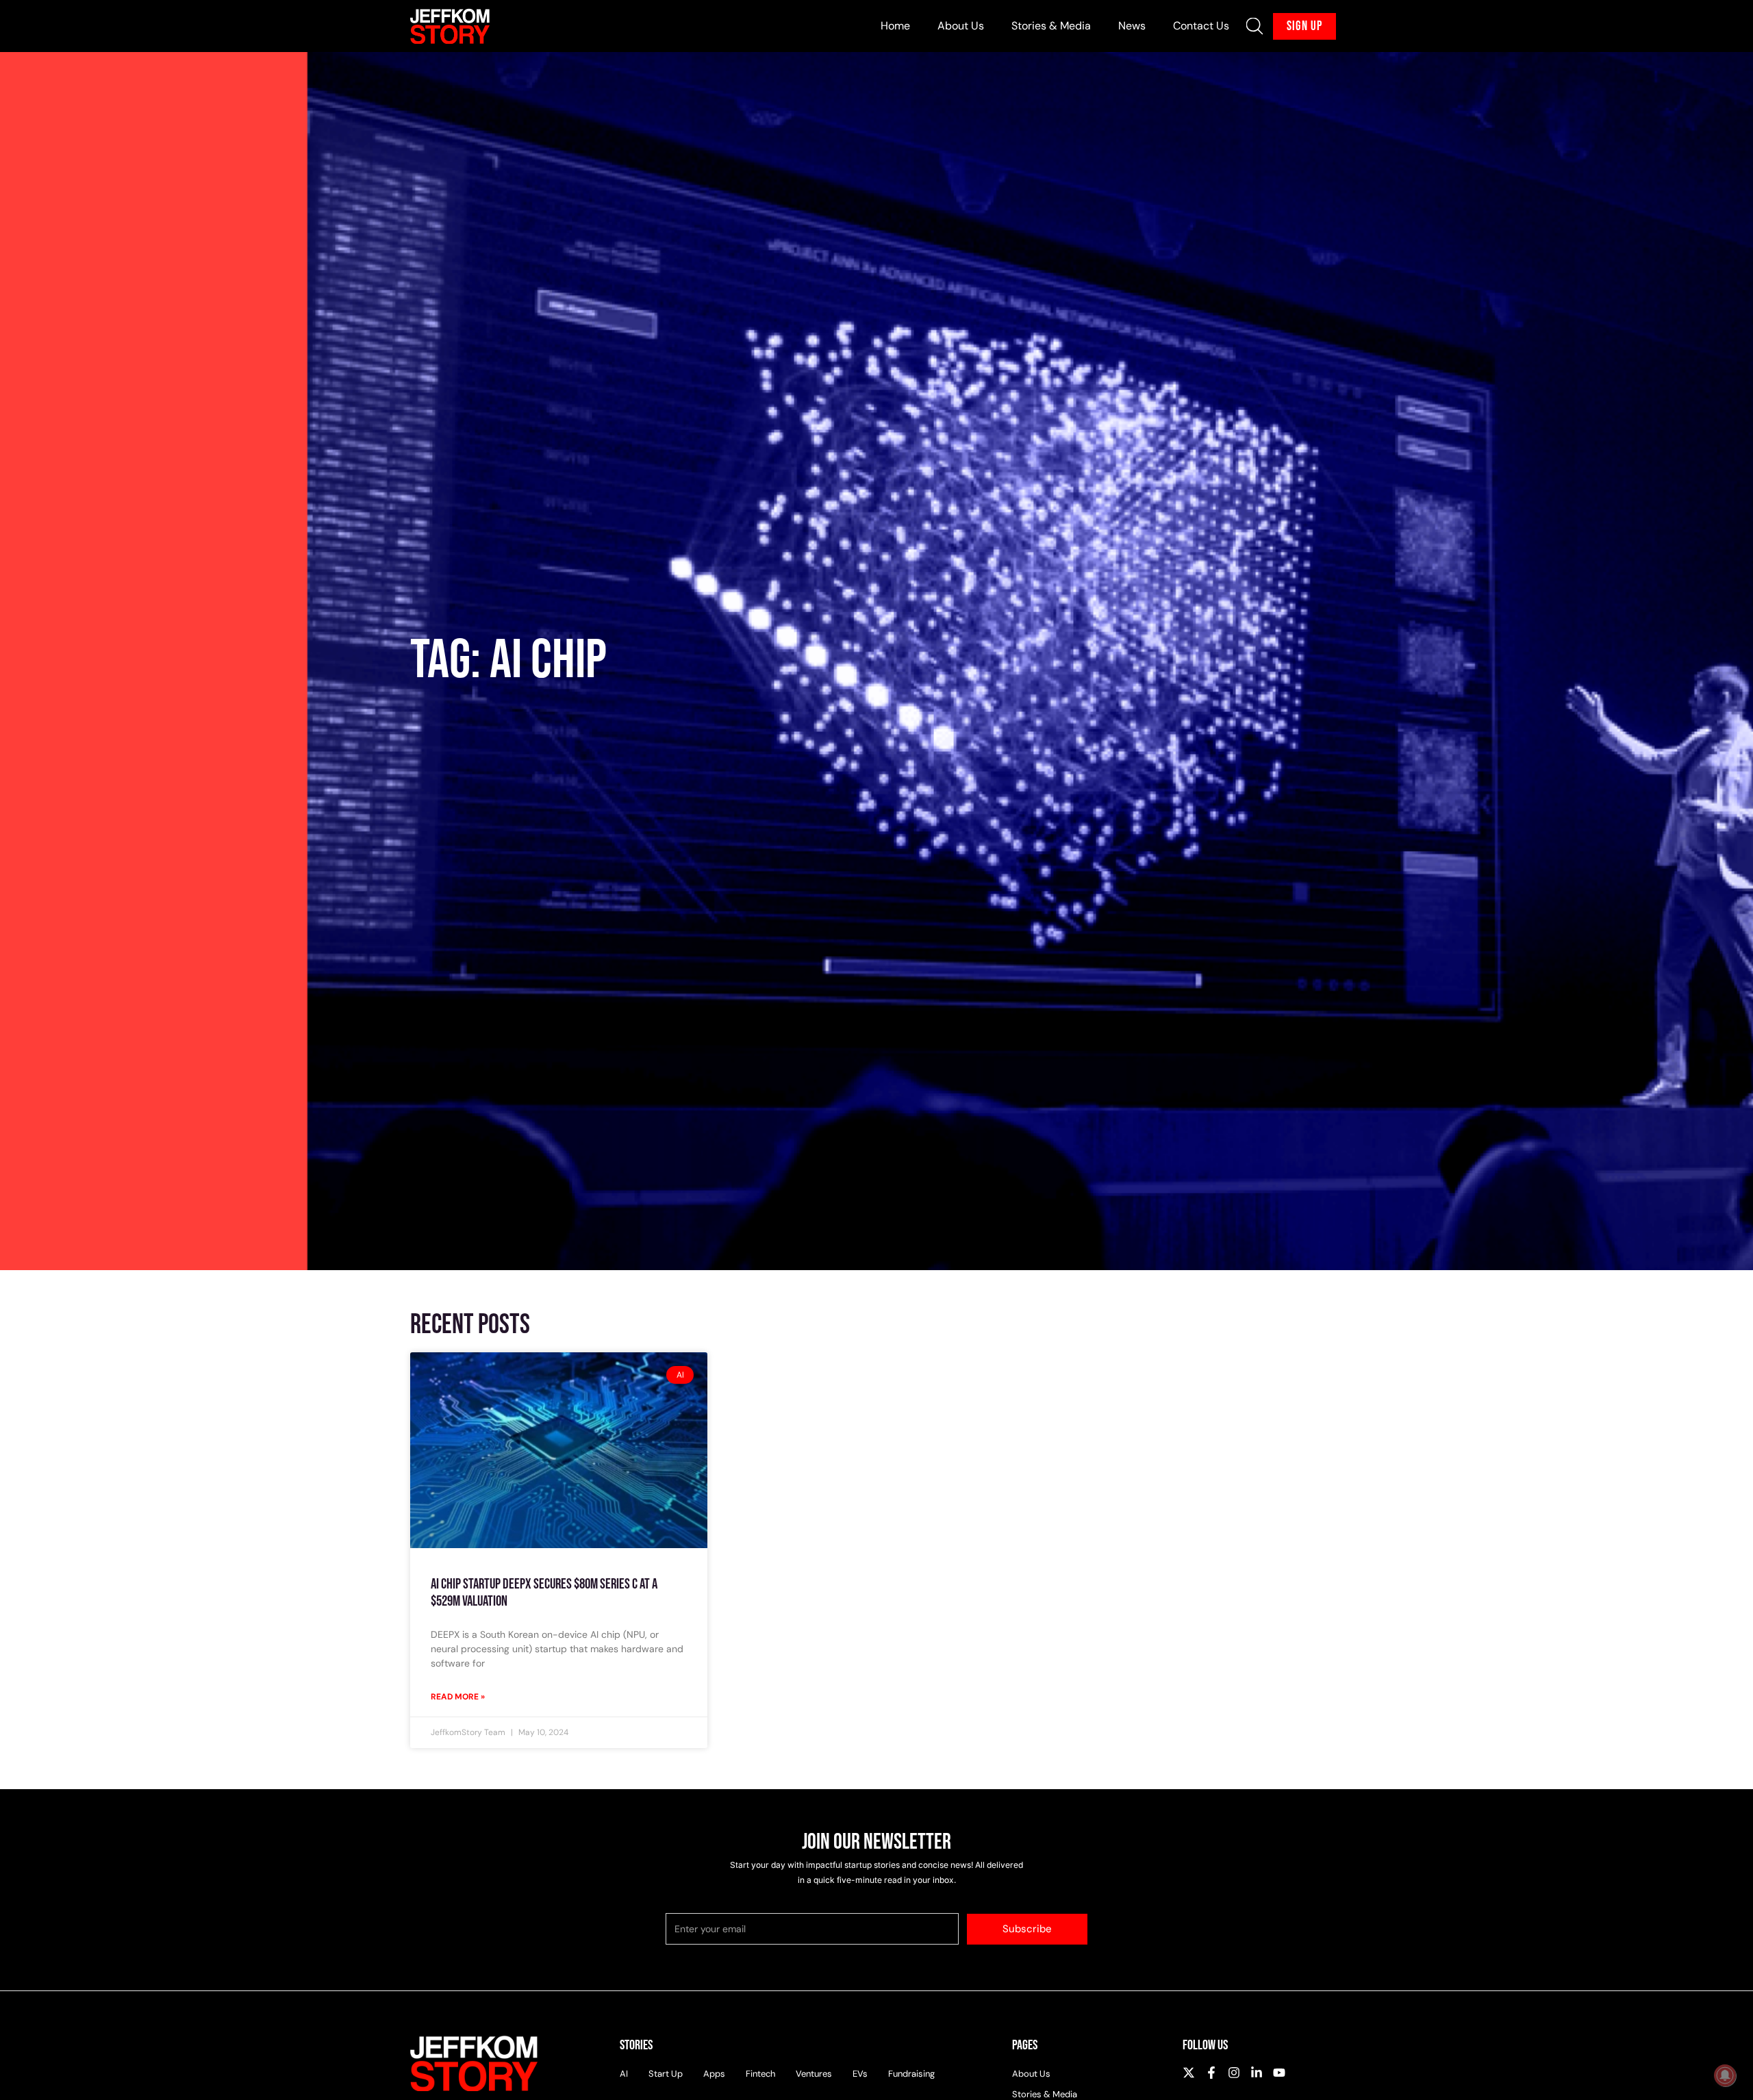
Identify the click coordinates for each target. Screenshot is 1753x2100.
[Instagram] (1234, 2073)
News (1132, 26)
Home (895, 26)
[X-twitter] (1189, 2073)
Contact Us (1201, 26)
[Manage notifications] (1725, 2075)
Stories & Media (1051, 26)
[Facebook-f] (1211, 2073)
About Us (961, 26)
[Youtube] (1279, 2073)
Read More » (458, 1697)
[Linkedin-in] (1257, 2073)
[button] (1254, 26)
